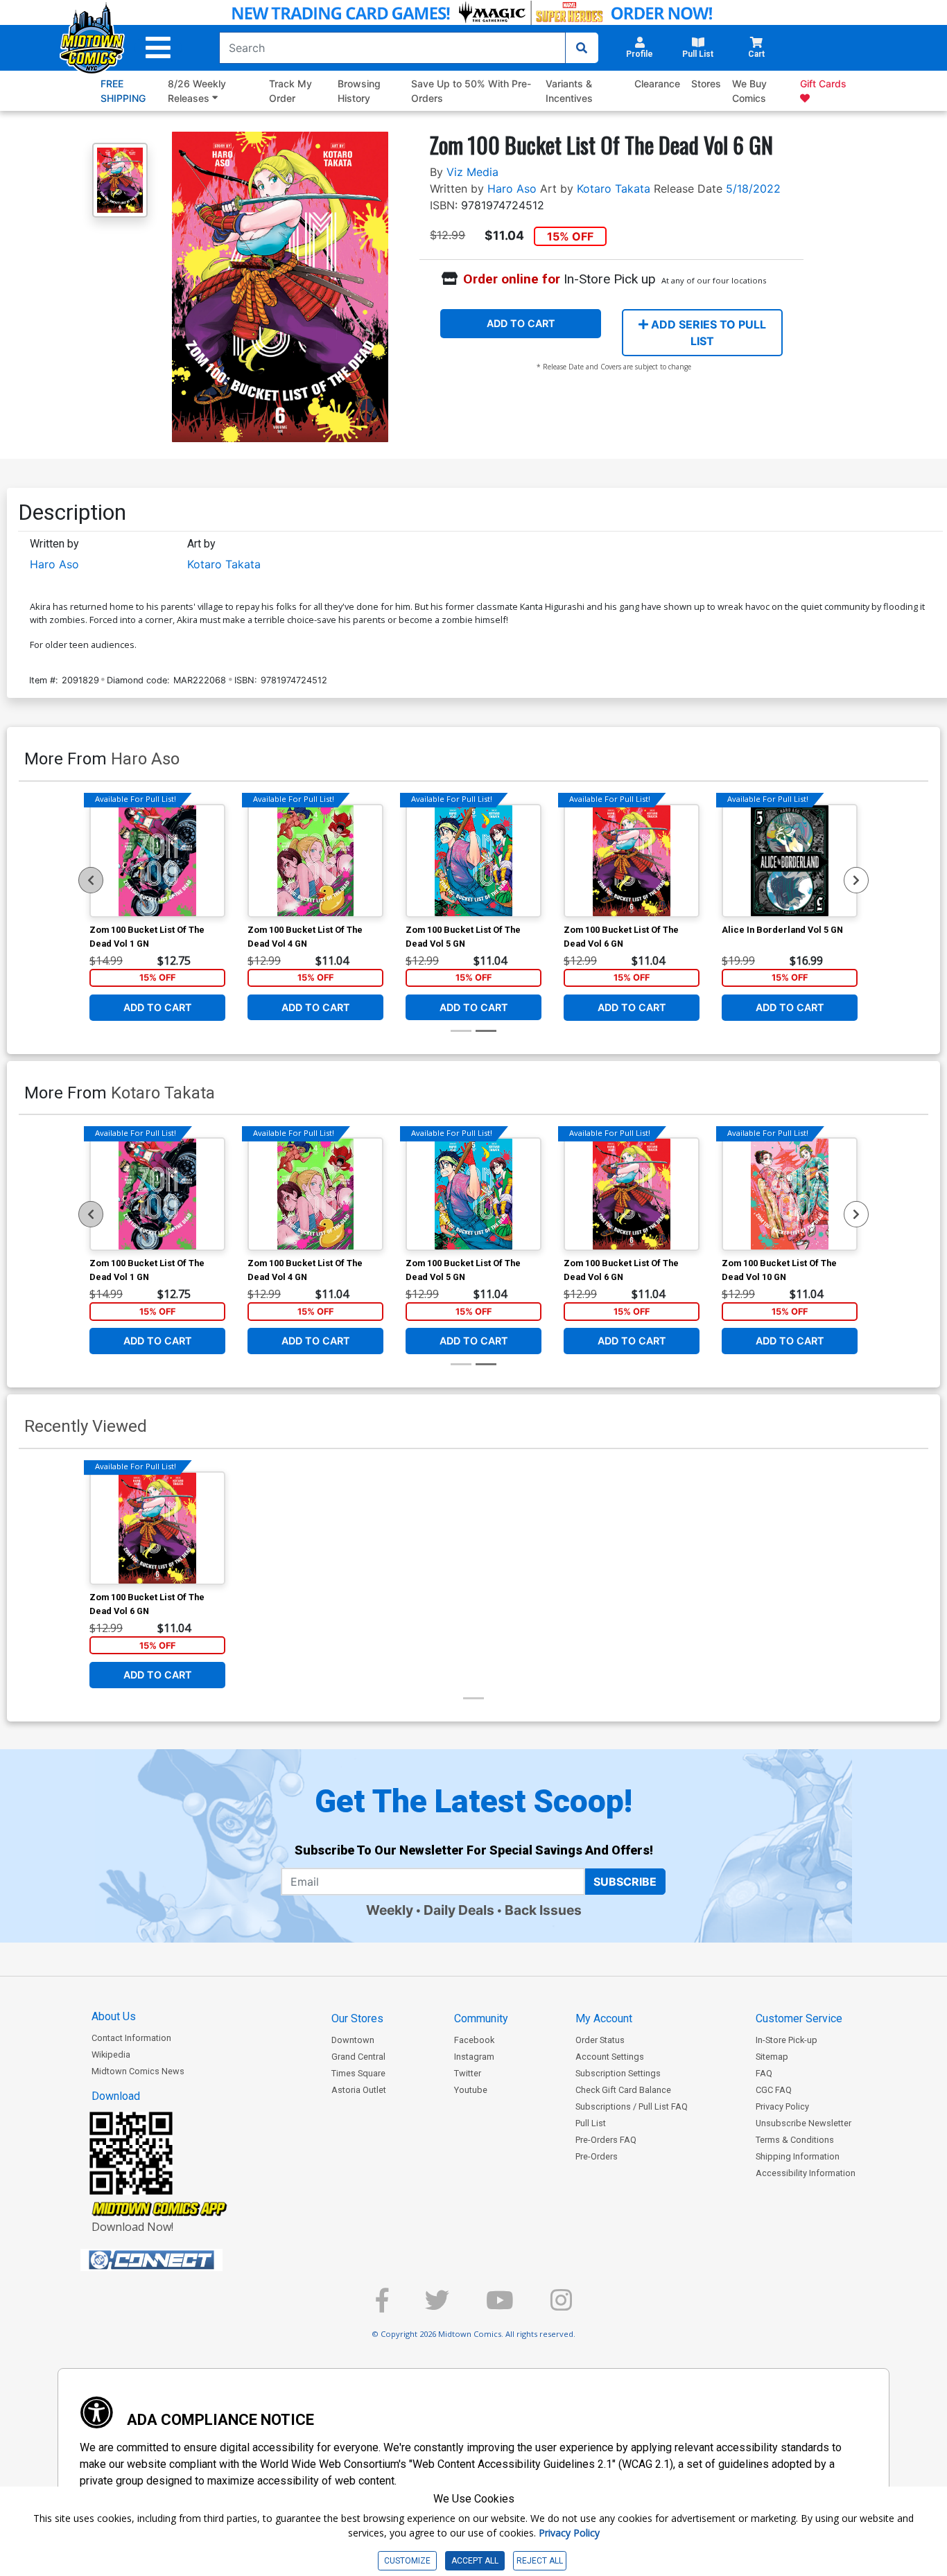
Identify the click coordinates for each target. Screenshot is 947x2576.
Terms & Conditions (795, 2140)
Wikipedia (111, 2054)
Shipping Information (798, 2156)
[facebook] (382, 2306)
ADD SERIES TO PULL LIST (707, 333)
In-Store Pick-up (787, 2040)
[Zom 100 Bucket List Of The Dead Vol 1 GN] (157, 861)
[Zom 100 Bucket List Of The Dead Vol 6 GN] (632, 861)
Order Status (600, 2040)
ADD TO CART (521, 323)
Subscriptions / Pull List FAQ (632, 2106)
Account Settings (610, 2057)
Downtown (353, 2040)
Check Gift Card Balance (623, 2090)
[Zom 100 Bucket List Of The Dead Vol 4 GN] (315, 861)
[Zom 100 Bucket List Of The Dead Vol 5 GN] (473, 861)
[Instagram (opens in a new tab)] (561, 2306)
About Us (114, 2016)
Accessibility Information (806, 2173)
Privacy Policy (782, 2106)
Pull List (591, 2123)
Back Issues (543, 1910)
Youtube (471, 2090)
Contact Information (131, 2038)
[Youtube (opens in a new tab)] (500, 2306)
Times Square (358, 2073)
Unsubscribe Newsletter (803, 2123)
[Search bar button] (582, 48)
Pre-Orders (597, 2156)
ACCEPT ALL (475, 2561)
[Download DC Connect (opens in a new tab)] (177, 2260)
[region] (91, 880)
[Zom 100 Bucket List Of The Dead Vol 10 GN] (790, 1194)
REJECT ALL (540, 2561)
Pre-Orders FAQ (606, 2140)
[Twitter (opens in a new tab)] (437, 2306)
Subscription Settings (618, 2073)
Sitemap (772, 2057)
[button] (158, 48)
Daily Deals (459, 1910)
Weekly (390, 1910)
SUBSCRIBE (625, 1882)
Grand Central (358, 2057)
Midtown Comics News (138, 2071)
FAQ (764, 2073)
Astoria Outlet (359, 2090)
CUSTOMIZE (407, 2561)
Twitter (468, 2073)
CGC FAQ (774, 2090)
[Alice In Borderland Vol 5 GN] (790, 861)
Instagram (474, 2057)
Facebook (474, 2040)
